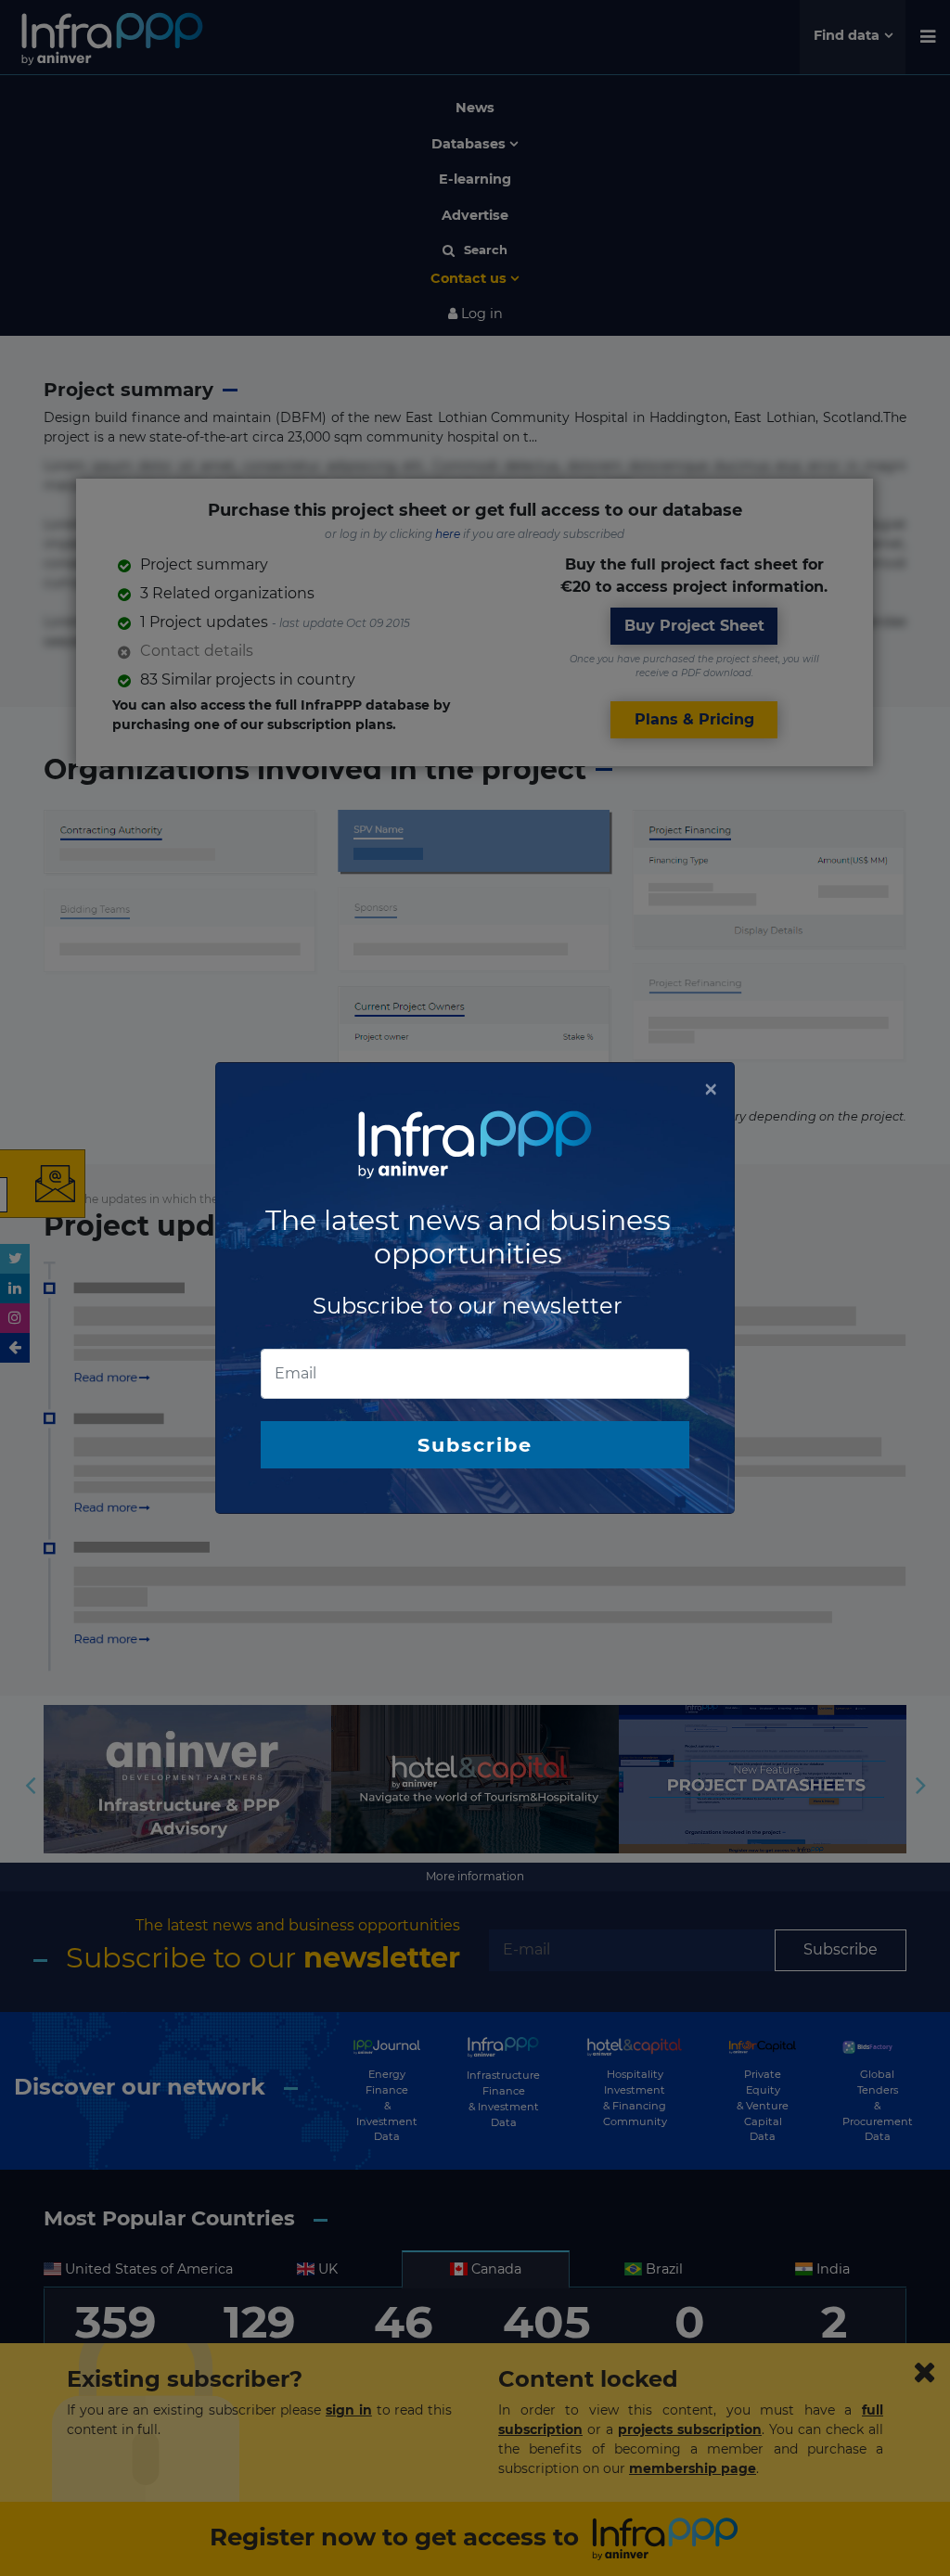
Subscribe (475, 1445)
